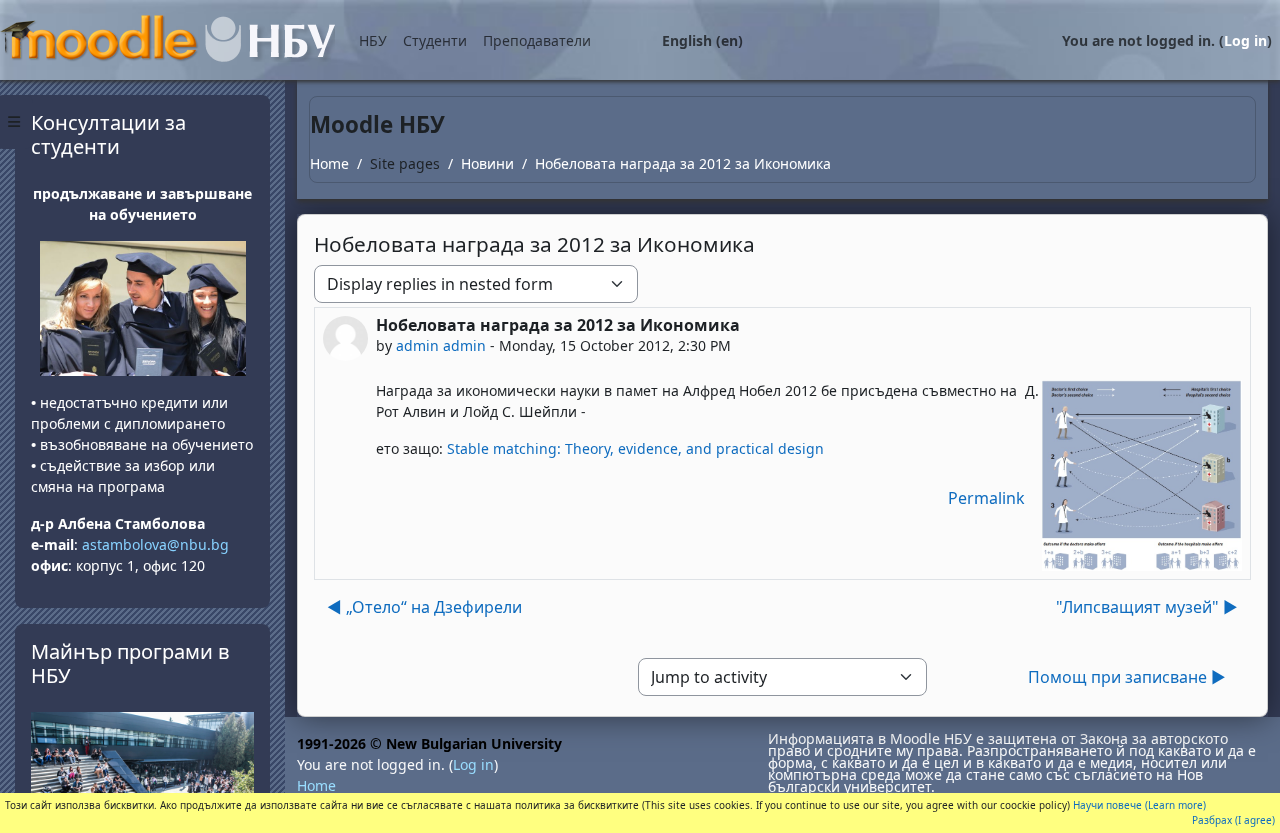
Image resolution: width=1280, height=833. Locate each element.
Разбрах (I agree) (1233, 820)
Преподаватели (537, 40)
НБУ (373, 40)
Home (329, 163)
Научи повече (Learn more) (1139, 805)
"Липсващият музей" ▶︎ (1147, 607)
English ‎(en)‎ (702, 40)
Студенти (435, 40)
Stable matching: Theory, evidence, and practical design (635, 448)
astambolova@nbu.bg (157, 544)
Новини (487, 163)
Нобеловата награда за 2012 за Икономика (683, 163)
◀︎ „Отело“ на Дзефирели (424, 607)
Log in (1245, 40)
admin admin (441, 345)
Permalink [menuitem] (986, 498)
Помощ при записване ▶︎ (1127, 677)
